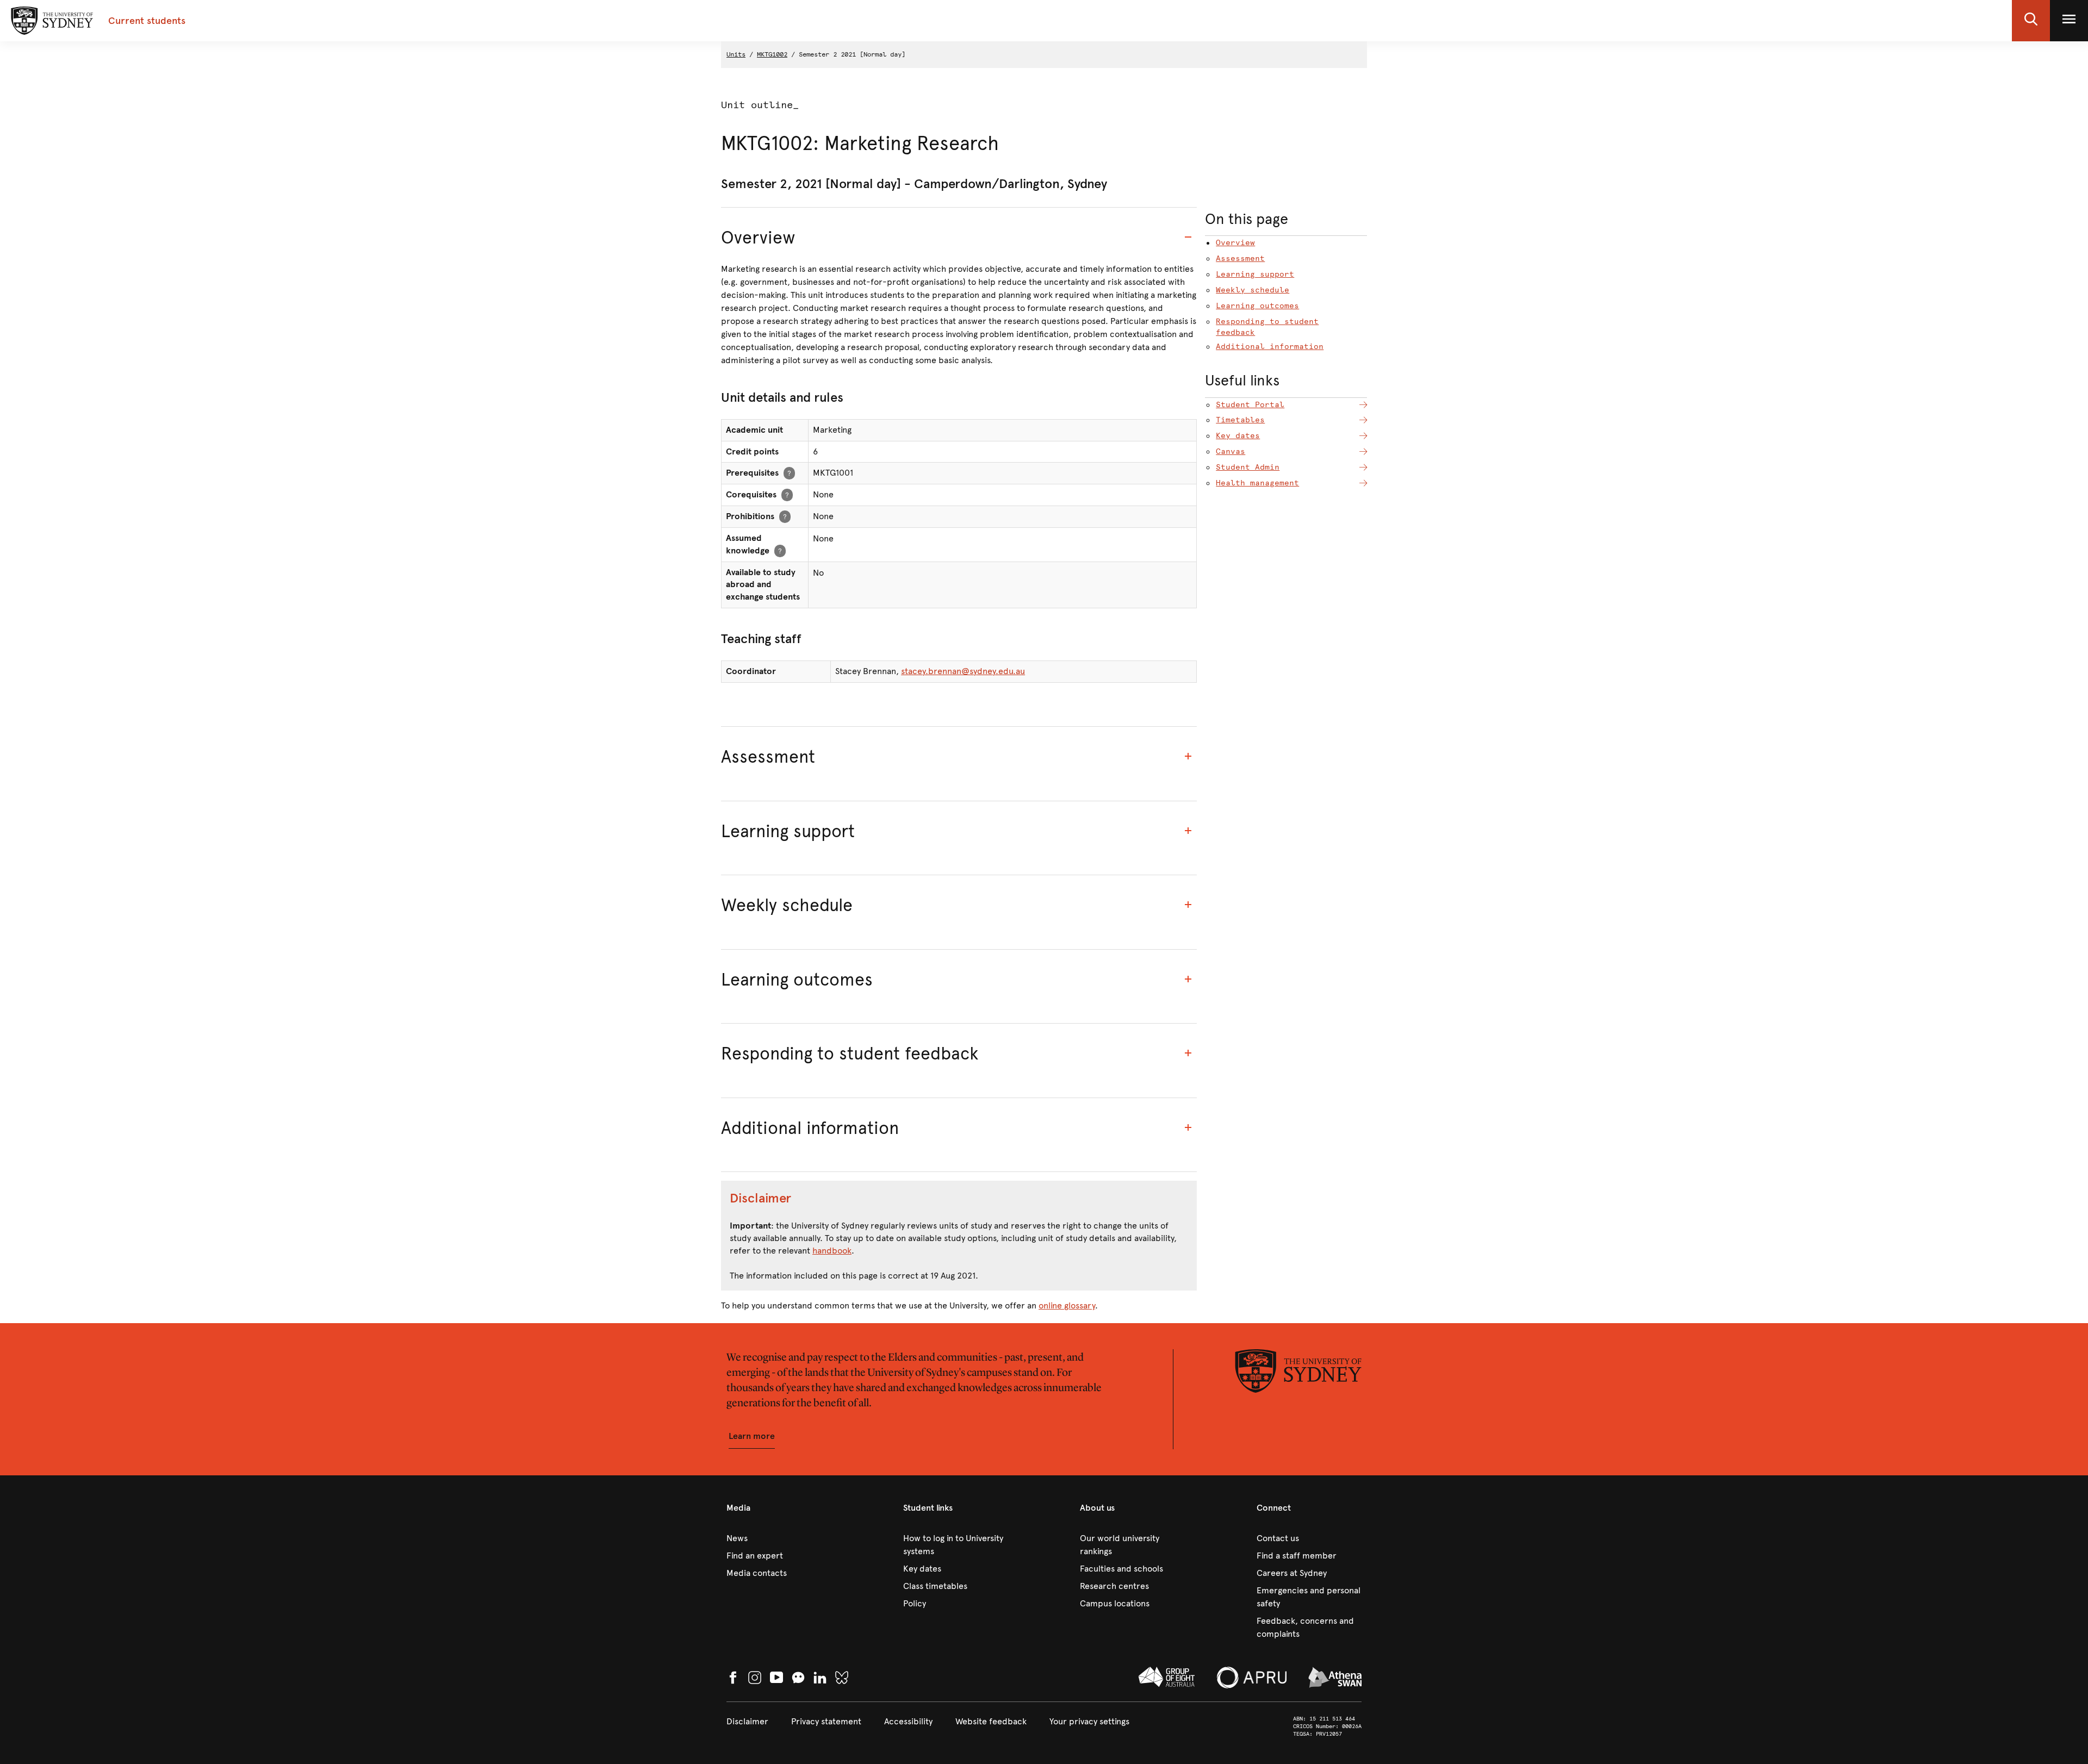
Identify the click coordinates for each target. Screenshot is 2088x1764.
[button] (2031, 21)
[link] (779, 1538)
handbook (832, 1251)
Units (736, 54)
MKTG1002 (772, 54)
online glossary (1067, 1305)
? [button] (789, 473)
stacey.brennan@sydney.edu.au (963, 671)
